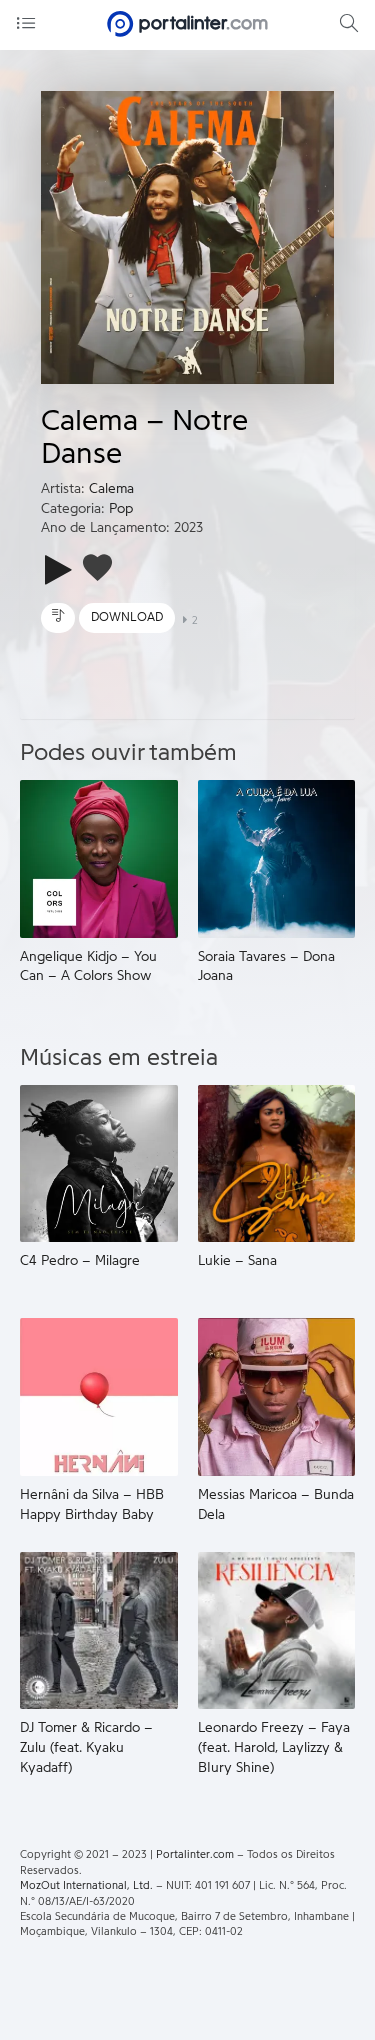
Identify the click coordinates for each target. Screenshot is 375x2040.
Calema (111, 489)
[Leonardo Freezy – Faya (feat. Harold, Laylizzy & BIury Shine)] (277, 1630)
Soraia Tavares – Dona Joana (266, 967)
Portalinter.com (195, 1854)
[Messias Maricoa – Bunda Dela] (277, 1397)
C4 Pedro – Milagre (80, 1261)
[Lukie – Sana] (277, 1163)
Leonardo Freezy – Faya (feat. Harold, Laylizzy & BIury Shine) (274, 1747)
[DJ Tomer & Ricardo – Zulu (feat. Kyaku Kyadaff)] (99, 1630)
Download (127, 617)
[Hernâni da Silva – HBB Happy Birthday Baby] (99, 1397)
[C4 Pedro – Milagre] (99, 1163)
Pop (121, 509)
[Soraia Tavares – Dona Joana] (277, 858)
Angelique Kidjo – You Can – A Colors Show (88, 967)
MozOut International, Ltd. (86, 1885)
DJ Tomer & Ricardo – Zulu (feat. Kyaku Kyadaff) (86, 1747)
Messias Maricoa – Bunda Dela (276, 1505)
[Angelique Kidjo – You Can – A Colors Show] (99, 858)
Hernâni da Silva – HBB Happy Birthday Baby (92, 1505)
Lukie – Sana (237, 1261)
